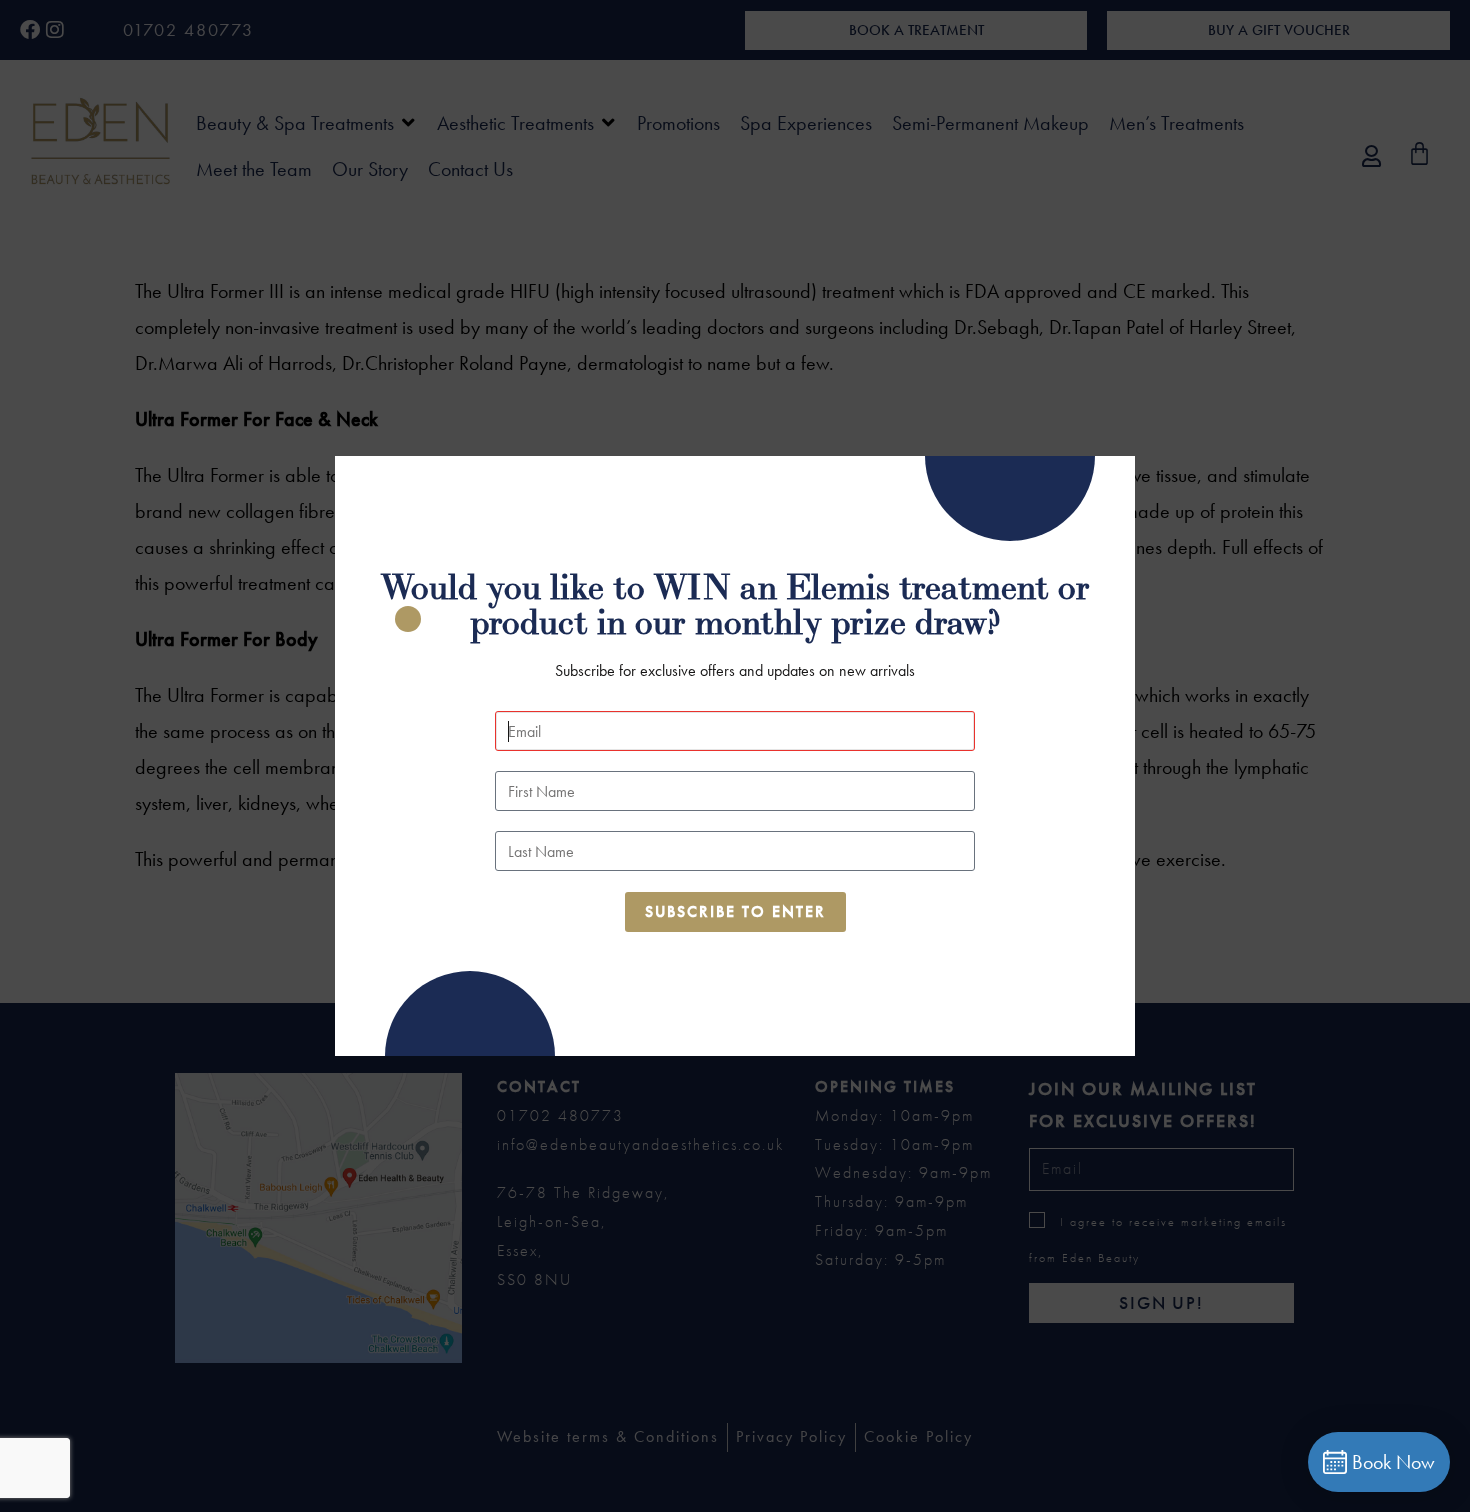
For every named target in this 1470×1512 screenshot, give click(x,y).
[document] (735, 756)
